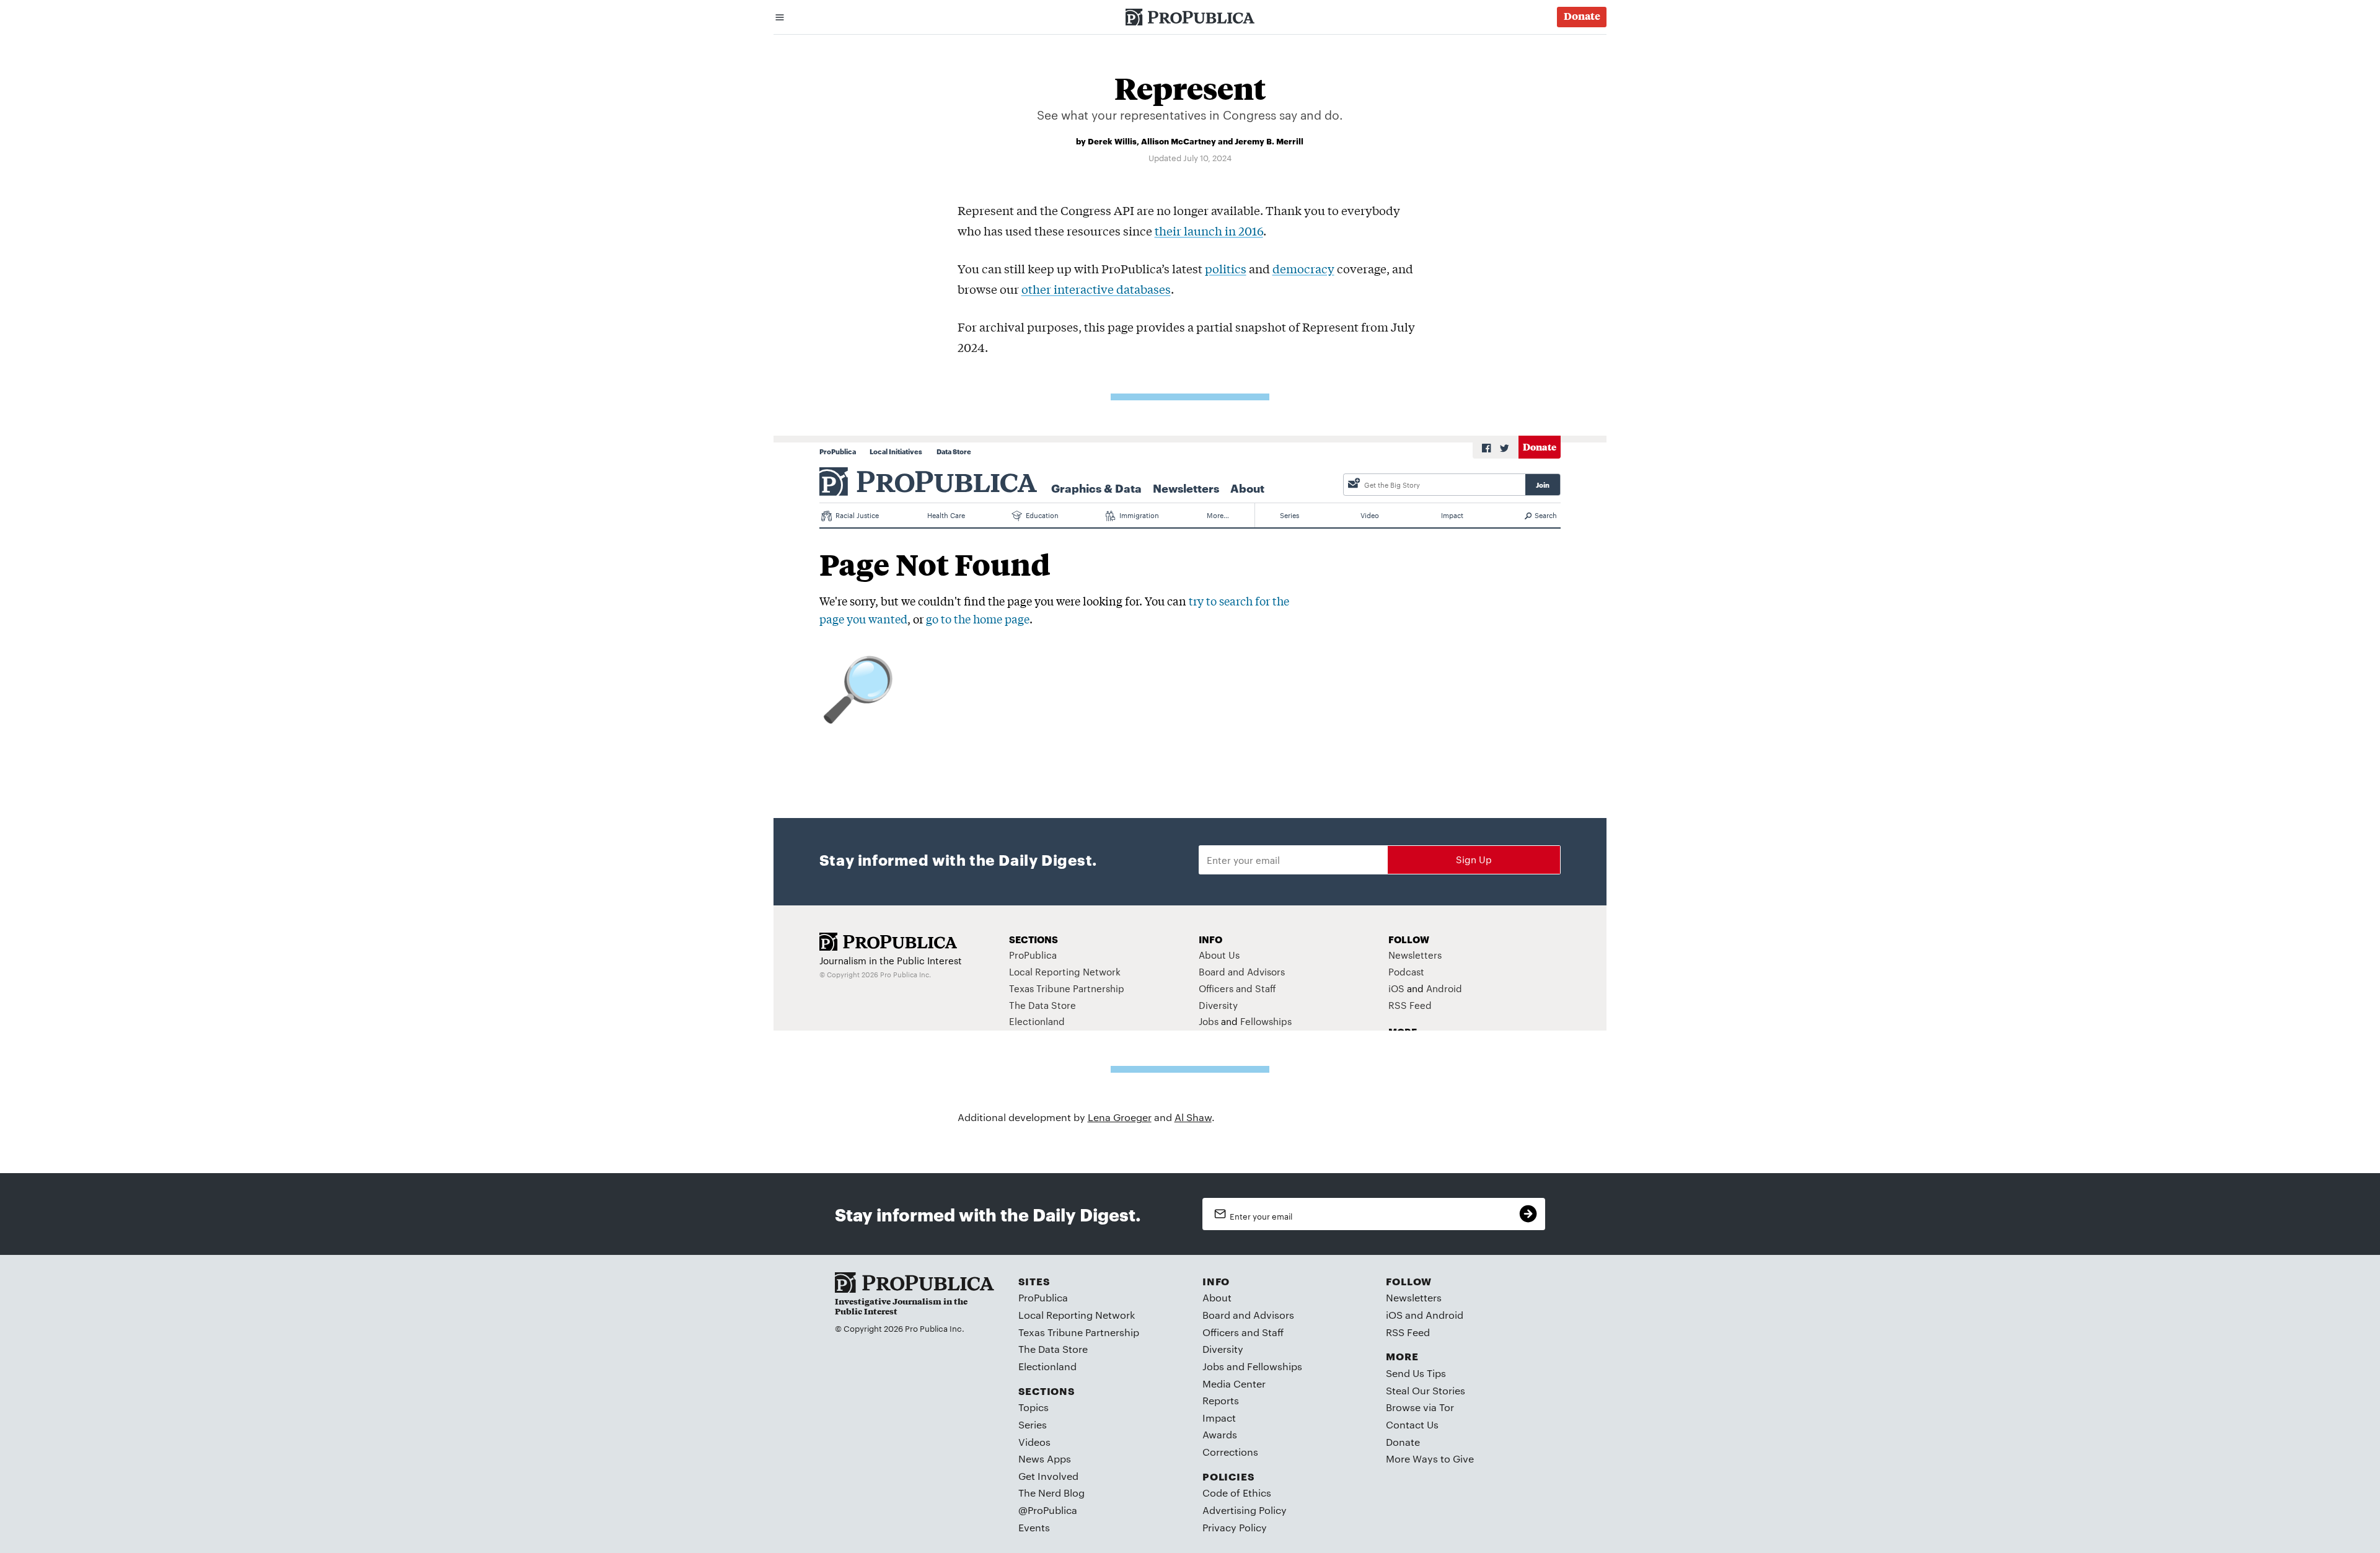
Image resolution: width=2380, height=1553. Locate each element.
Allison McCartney (1179, 141)
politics (1226, 268)
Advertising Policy (1245, 1510)
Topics (1034, 1407)
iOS (1394, 1315)
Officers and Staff (1243, 1332)
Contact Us (1412, 1424)
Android (1444, 1315)
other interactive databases (1096, 289)
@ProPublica (1048, 1510)
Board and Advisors (1248, 1315)
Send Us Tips (1416, 1373)
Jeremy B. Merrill (1269, 141)
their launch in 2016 (1209, 231)
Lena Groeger (1120, 1117)
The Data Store (1053, 1349)
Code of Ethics (1237, 1493)
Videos (1034, 1442)
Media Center (1234, 1384)
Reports (1221, 1400)
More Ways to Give (1430, 1458)
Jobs (1213, 1366)
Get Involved (1048, 1476)
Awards (1220, 1434)
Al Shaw (1193, 1117)
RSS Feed (1408, 1332)
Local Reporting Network (1077, 1315)
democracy (1303, 268)
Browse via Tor (1420, 1407)
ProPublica (1043, 1297)
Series (1033, 1424)
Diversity (1223, 1349)
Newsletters (1414, 1297)
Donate (1403, 1442)
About (1217, 1297)
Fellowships (1275, 1366)
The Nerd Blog (1051, 1493)
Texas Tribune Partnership (1079, 1332)
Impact (1219, 1418)
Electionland (1047, 1366)
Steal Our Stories (1426, 1390)
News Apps (1045, 1458)
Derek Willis (1112, 141)
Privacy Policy (1235, 1527)
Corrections (1230, 1452)
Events (1034, 1527)
